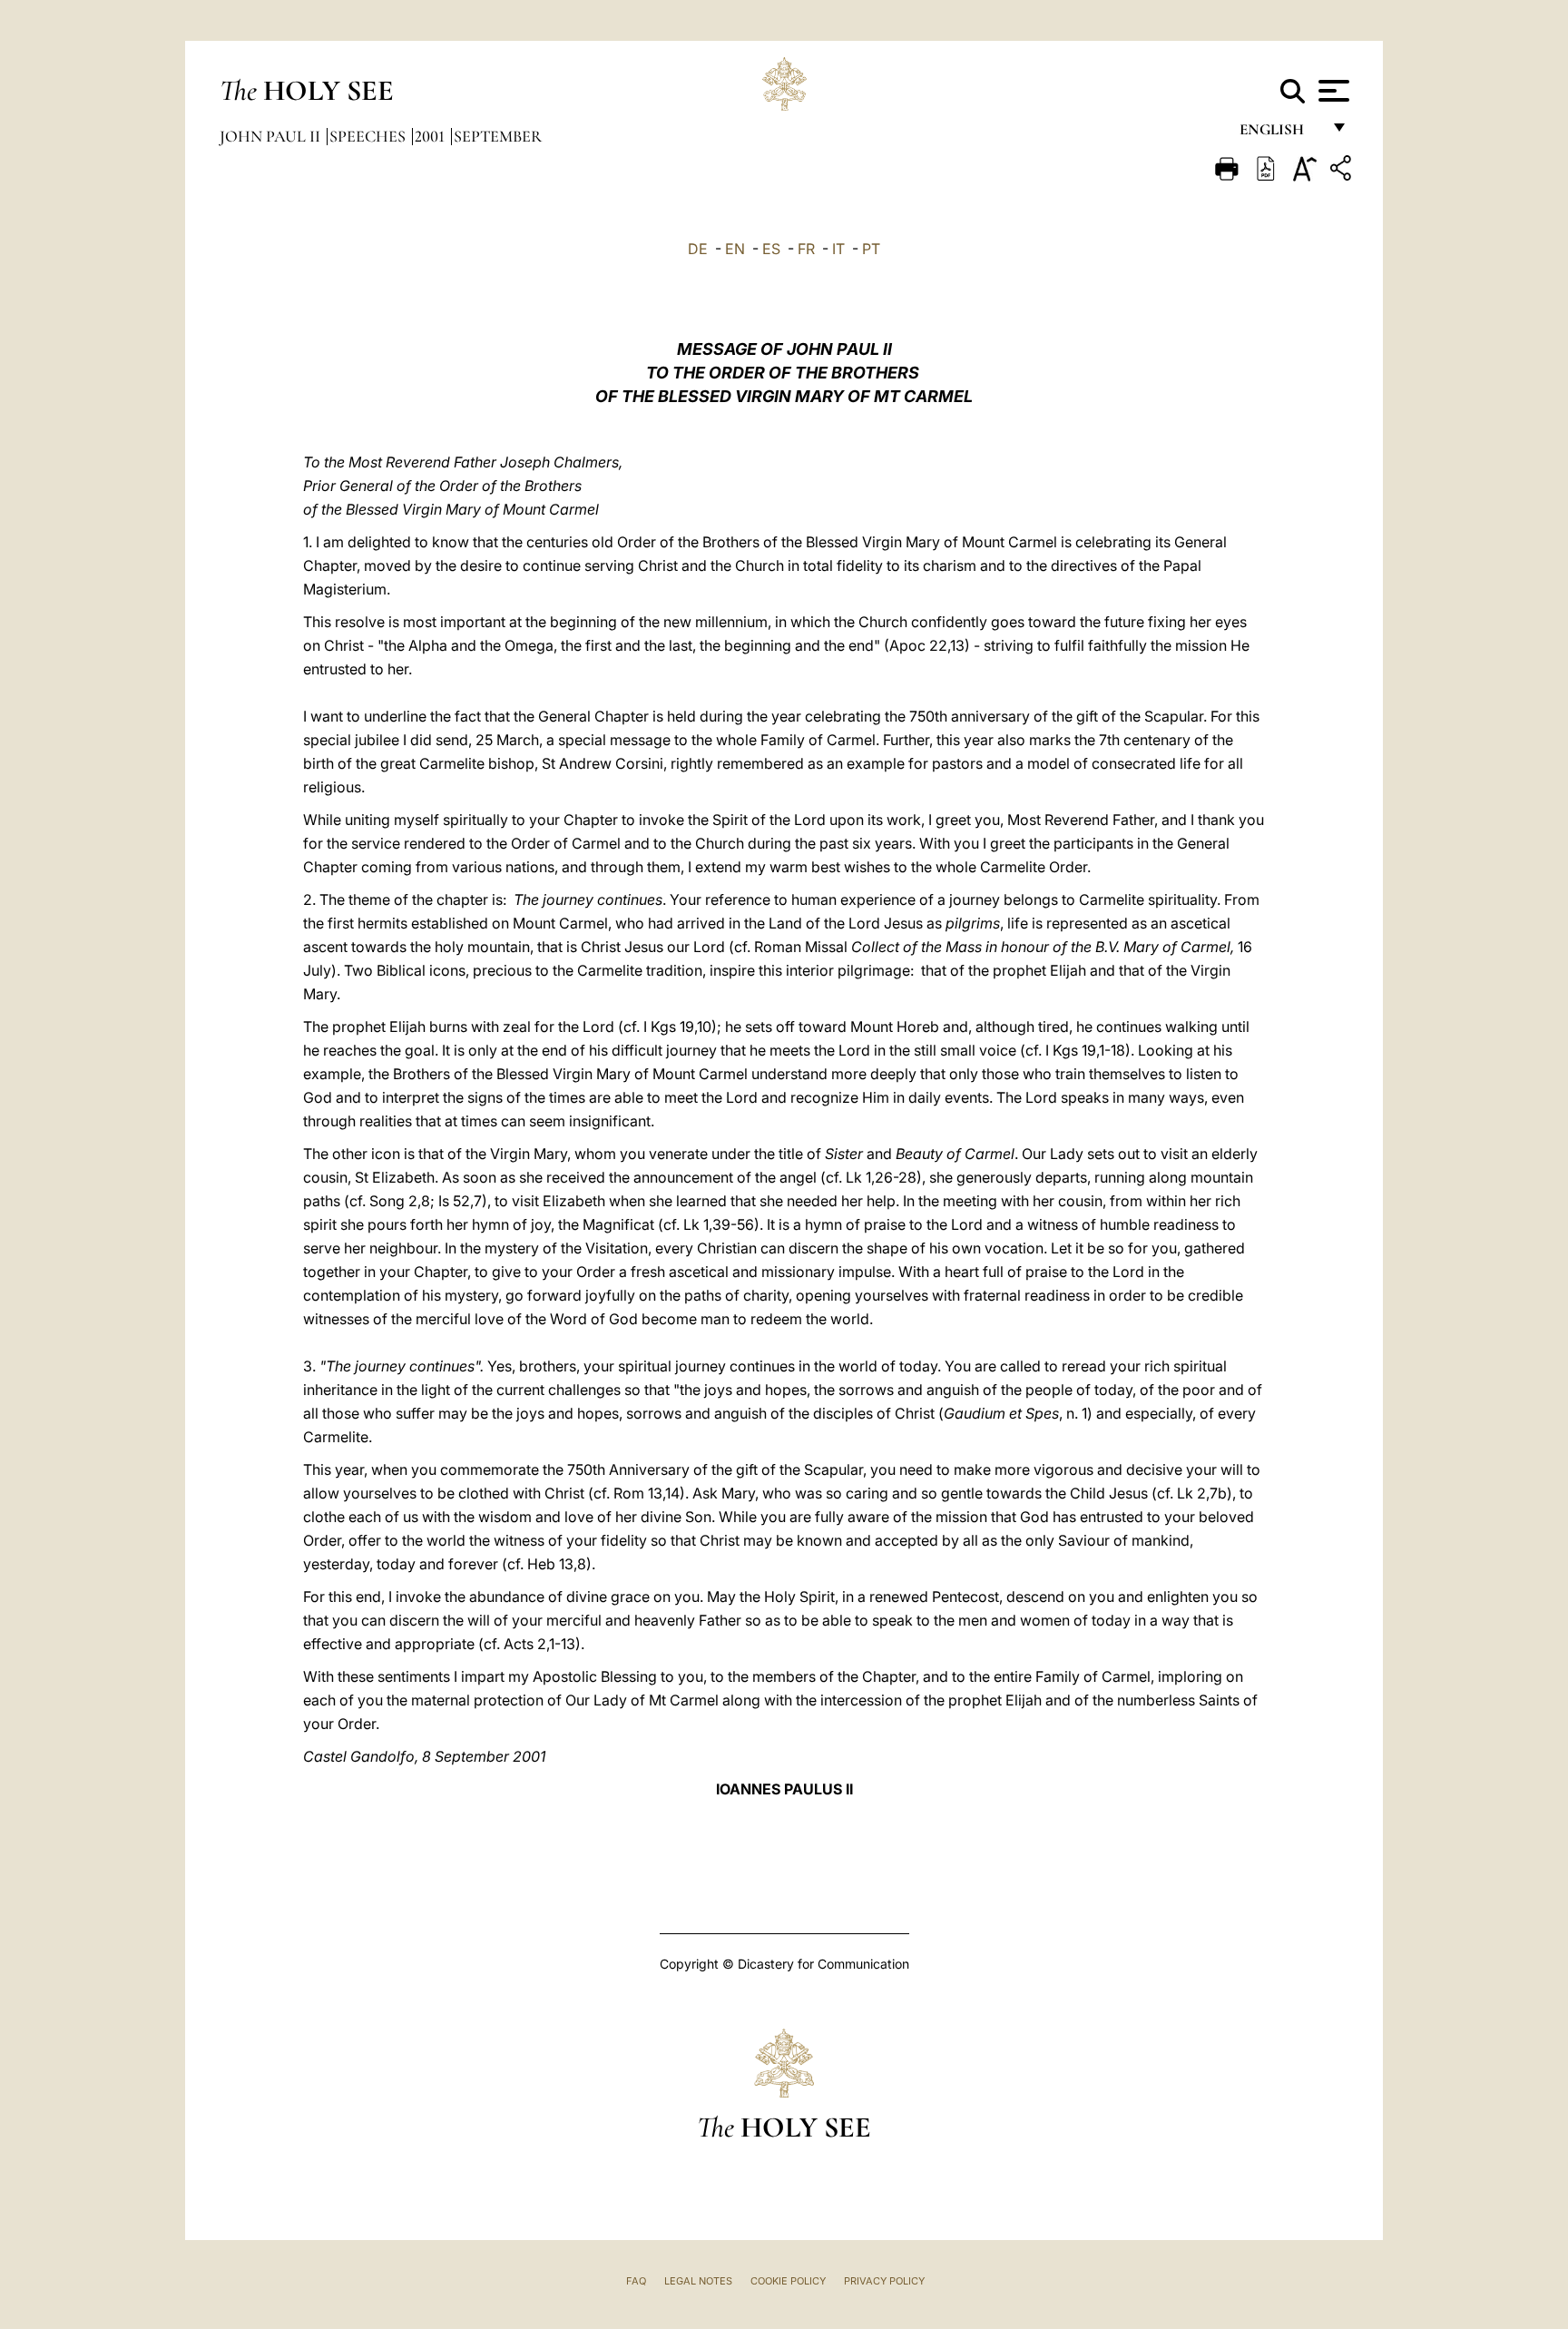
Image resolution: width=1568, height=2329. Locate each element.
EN (735, 249)
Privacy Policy (884, 2281)
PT (871, 249)
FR (806, 249)
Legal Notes (698, 2281)
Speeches (369, 136)
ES (771, 249)
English (1280, 134)
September (498, 136)
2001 (431, 136)
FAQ (636, 2281)
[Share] (1343, 171)
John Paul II (272, 136)
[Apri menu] (1332, 91)
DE (698, 249)
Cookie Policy (788, 2281)
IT (838, 249)
